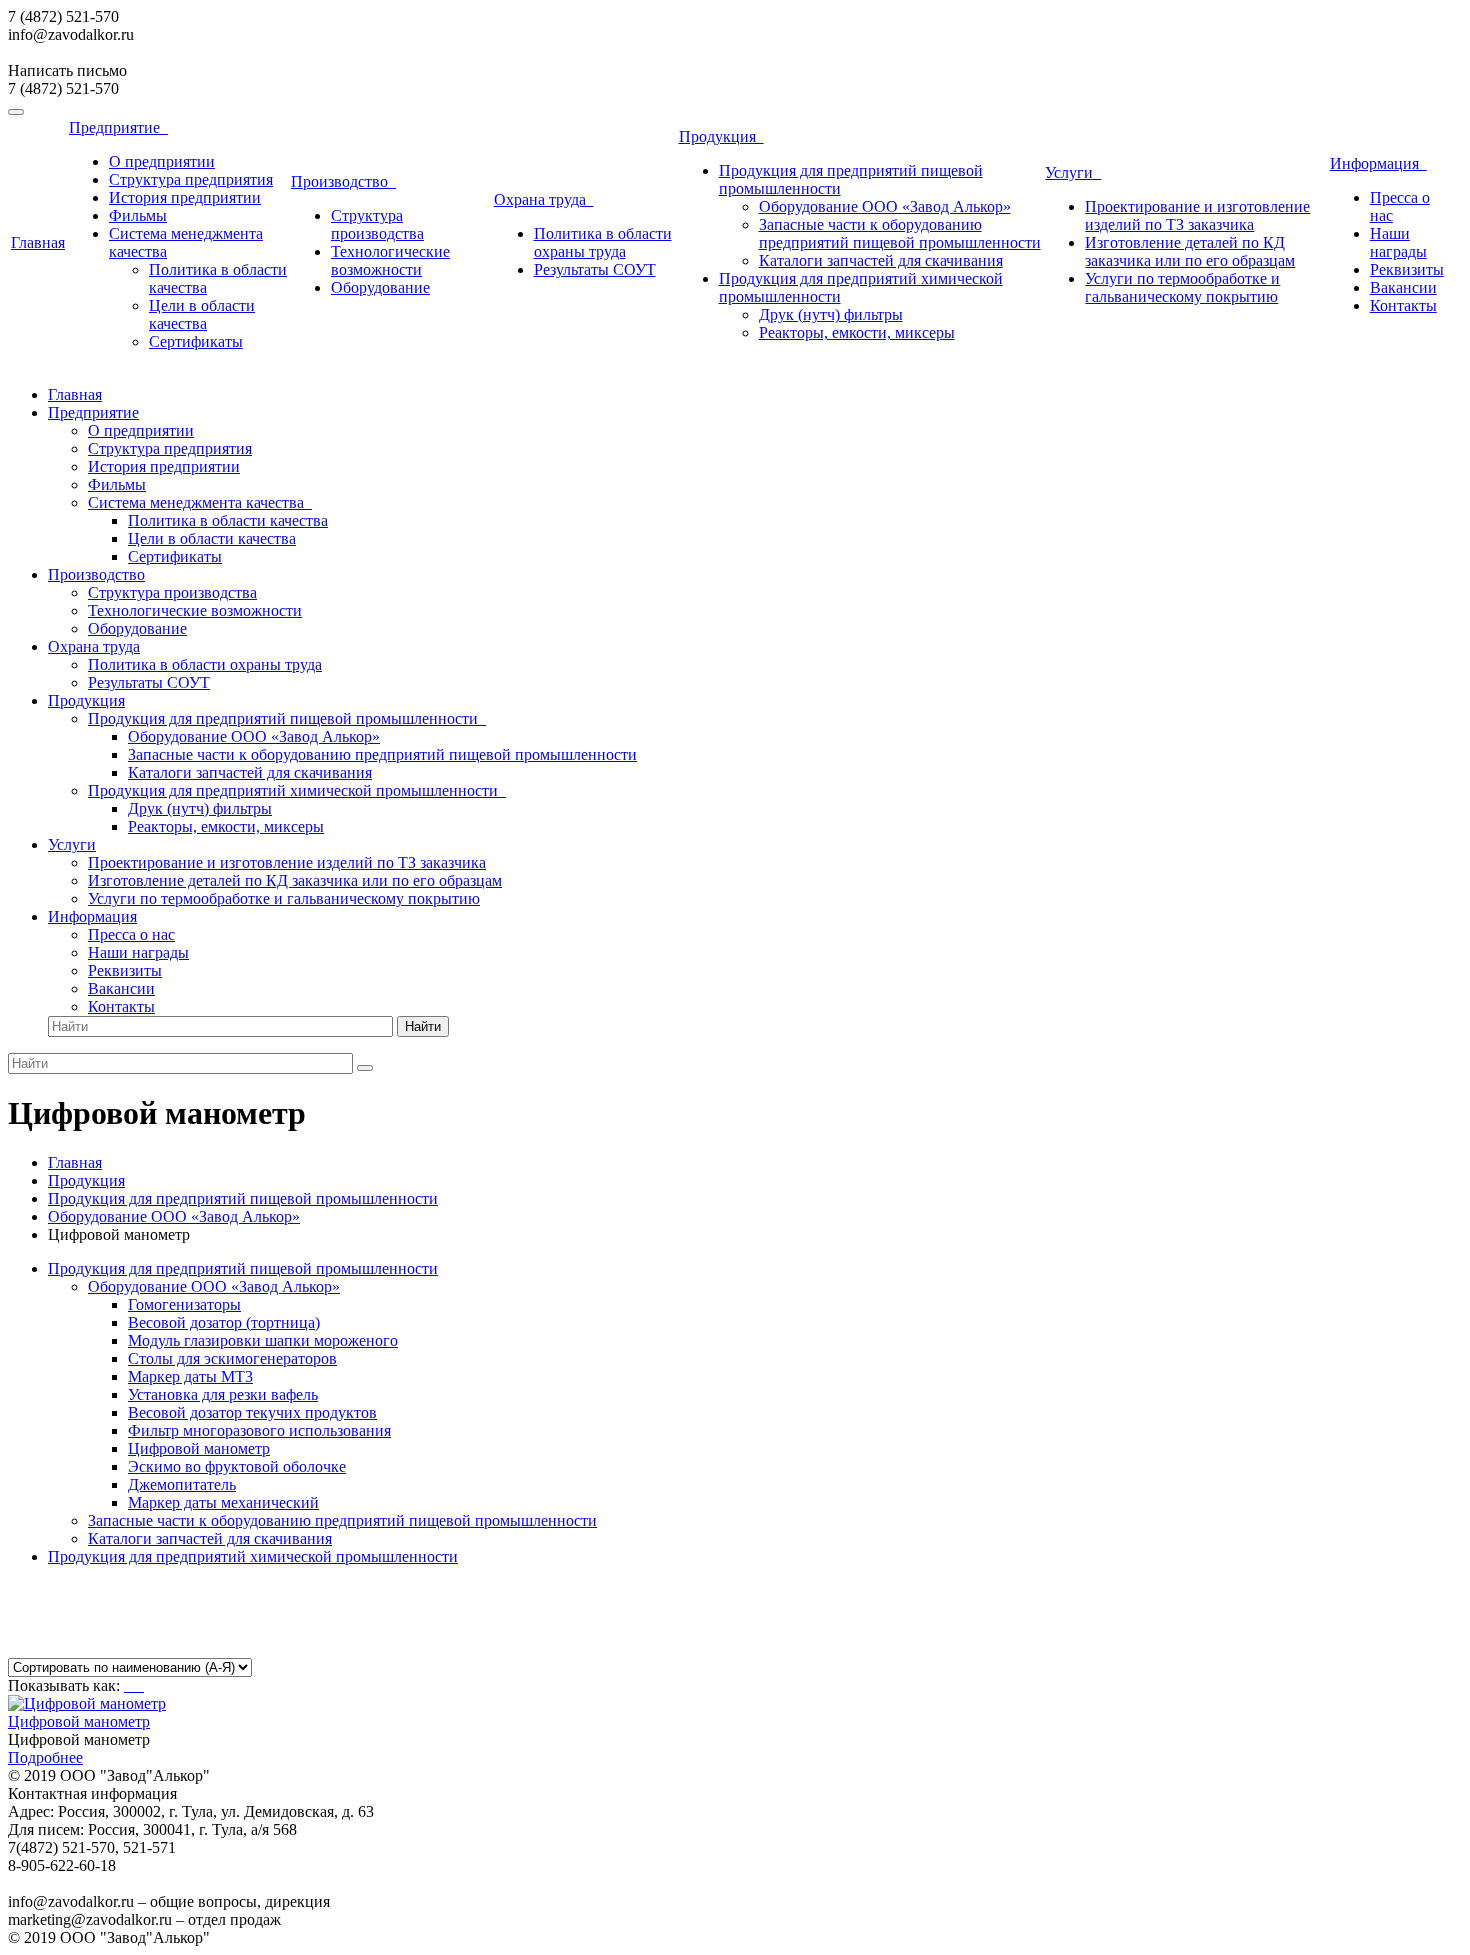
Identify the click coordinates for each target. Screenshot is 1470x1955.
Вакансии (1403, 287)
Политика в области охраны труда (603, 242)
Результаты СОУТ (595, 269)
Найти (423, 1026)
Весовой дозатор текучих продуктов (252, 1412)
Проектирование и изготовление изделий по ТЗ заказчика (1197, 215)
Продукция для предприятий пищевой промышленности (287, 718)
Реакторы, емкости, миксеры (857, 332)
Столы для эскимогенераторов (232, 1358)
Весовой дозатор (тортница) (224, 1322)
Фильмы (138, 215)
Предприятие (118, 127)
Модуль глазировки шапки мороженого (263, 1340)
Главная (38, 242)
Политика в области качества (228, 520)
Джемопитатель (182, 1484)
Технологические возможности (390, 260)
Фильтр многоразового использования (259, 1430)
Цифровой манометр (199, 1448)
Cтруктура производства (377, 224)
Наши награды (1398, 242)
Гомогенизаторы (184, 1304)
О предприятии (162, 161)
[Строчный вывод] (136, 1685)
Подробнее (45, 1757)
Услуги (1073, 172)
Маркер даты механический (223, 1502)
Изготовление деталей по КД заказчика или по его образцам (1190, 251)
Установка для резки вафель (223, 1394)
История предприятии (185, 197)
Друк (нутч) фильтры (831, 314)
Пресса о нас (131, 934)
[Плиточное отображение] (128, 1685)
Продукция (721, 136)
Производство (343, 181)
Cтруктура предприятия (191, 179)
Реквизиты (1407, 269)
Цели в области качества (202, 314)
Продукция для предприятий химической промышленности (297, 790)
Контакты (1403, 305)
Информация (1378, 163)
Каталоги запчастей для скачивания (881, 260)
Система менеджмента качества (200, 502)
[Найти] (365, 1068)
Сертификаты (196, 341)
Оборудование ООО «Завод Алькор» (885, 206)
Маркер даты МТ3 (190, 1376)
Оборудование (380, 287)
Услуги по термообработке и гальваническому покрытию (1182, 287)
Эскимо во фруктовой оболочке (237, 1466)
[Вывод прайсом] (142, 1685)
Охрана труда (544, 199)
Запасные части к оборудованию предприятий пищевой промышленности (900, 233)
